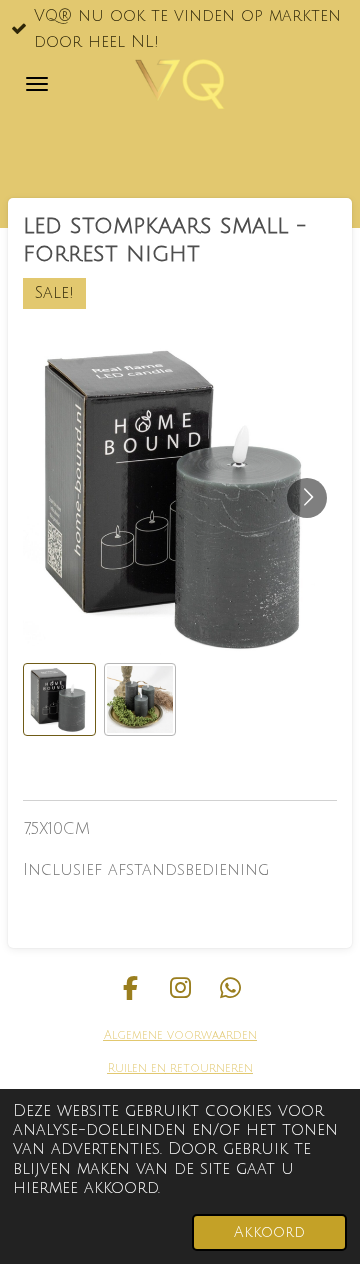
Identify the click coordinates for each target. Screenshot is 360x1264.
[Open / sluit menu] (37, 84)
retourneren (209, 1068)
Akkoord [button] (269, 1232)
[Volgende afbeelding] (307, 498)
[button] (59, 699)
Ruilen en (137, 1068)
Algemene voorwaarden (180, 1035)
